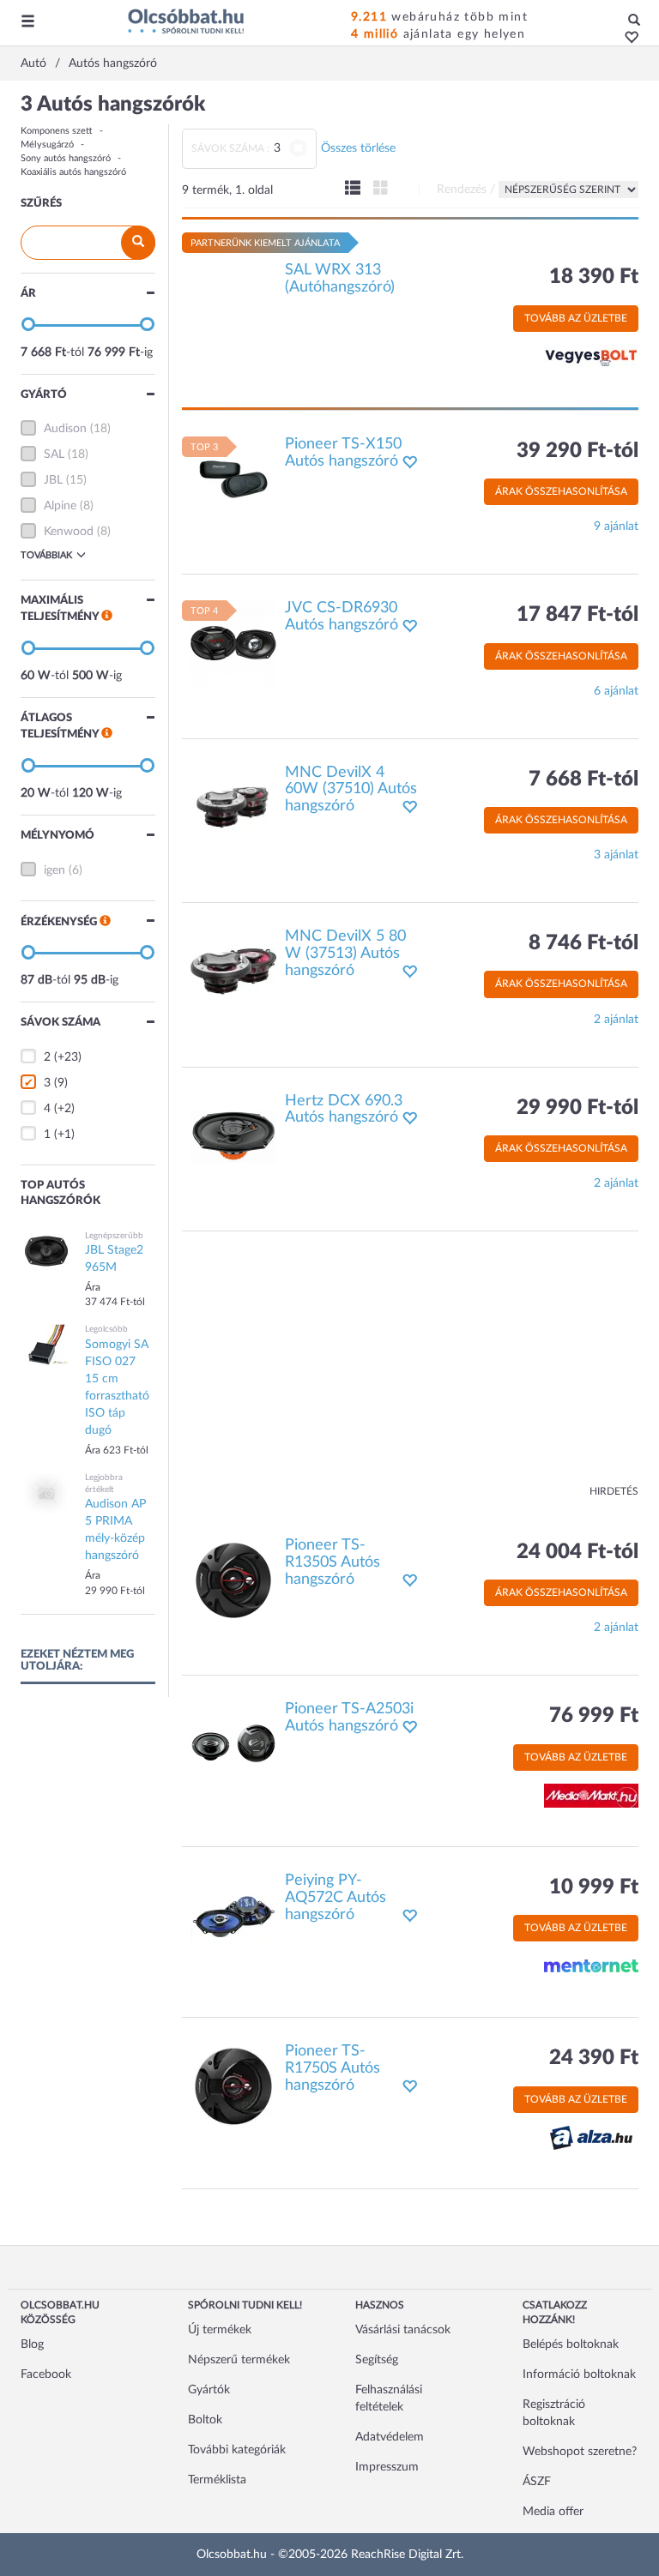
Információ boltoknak (579, 2374)
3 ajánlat (616, 855)
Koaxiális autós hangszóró (73, 172)
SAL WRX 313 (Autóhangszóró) (340, 279)
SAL (54, 454)
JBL (53, 480)
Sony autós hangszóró (66, 158)
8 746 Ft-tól (583, 943)
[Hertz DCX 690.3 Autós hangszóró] (233, 1135)
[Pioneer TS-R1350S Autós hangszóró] (233, 1580)
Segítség (377, 2360)
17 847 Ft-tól (577, 615)
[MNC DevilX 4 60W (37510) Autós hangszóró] (233, 807)
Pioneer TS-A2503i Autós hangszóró (349, 1718)
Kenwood (69, 532)
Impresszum (387, 2467)
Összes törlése (358, 148)
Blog (32, 2344)
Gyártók (209, 2390)
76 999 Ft (594, 1716)
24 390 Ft (594, 2058)
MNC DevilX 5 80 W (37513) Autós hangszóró (345, 954)
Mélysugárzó (47, 144)
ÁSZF (537, 2482)
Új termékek (220, 2330)
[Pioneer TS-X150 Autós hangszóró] (233, 478)
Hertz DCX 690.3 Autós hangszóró (344, 1110)
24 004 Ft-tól (577, 1552)
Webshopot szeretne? (580, 2452)
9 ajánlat (616, 527)
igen (54, 870)
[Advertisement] (411, 1364)
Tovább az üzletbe (576, 318)
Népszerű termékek (239, 2360)
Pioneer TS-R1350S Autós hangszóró (333, 1562)
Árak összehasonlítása (561, 491)
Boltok (205, 2420)
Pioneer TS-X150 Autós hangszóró (343, 453)
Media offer (553, 2512)
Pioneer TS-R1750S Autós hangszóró (333, 2068)
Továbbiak (46, 555)
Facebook (46, 2374)
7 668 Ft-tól (583, 779)
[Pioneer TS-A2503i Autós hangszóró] (233, 1744)
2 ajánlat (616, 1020)
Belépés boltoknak (571, 2344)
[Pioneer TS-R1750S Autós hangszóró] (233, 2086)
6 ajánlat (616, 691)
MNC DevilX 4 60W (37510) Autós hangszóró (351, 790)
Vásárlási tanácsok (403, 2330)
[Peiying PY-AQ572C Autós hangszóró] (233, 1915)
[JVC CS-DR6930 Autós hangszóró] (233, 643)
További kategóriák (237, 2450)
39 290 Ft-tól (577, 451)
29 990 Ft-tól (577, 1108)
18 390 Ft (594, 277)
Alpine (60, 506)
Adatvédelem (390, 2437)
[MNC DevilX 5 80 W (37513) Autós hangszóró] (233, 972)
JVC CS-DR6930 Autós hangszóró (342, 617)
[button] (627, 39)
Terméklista (217, 2480)
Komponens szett (57, 131)
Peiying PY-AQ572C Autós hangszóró (336, 1898)
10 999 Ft (594, 1887)
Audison (65, 429)
